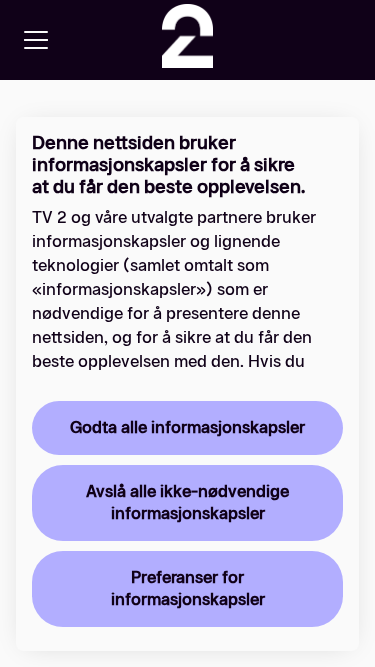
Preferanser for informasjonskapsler (188, 588)
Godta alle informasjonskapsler (187, 427)
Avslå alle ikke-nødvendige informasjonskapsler (187, 502)
